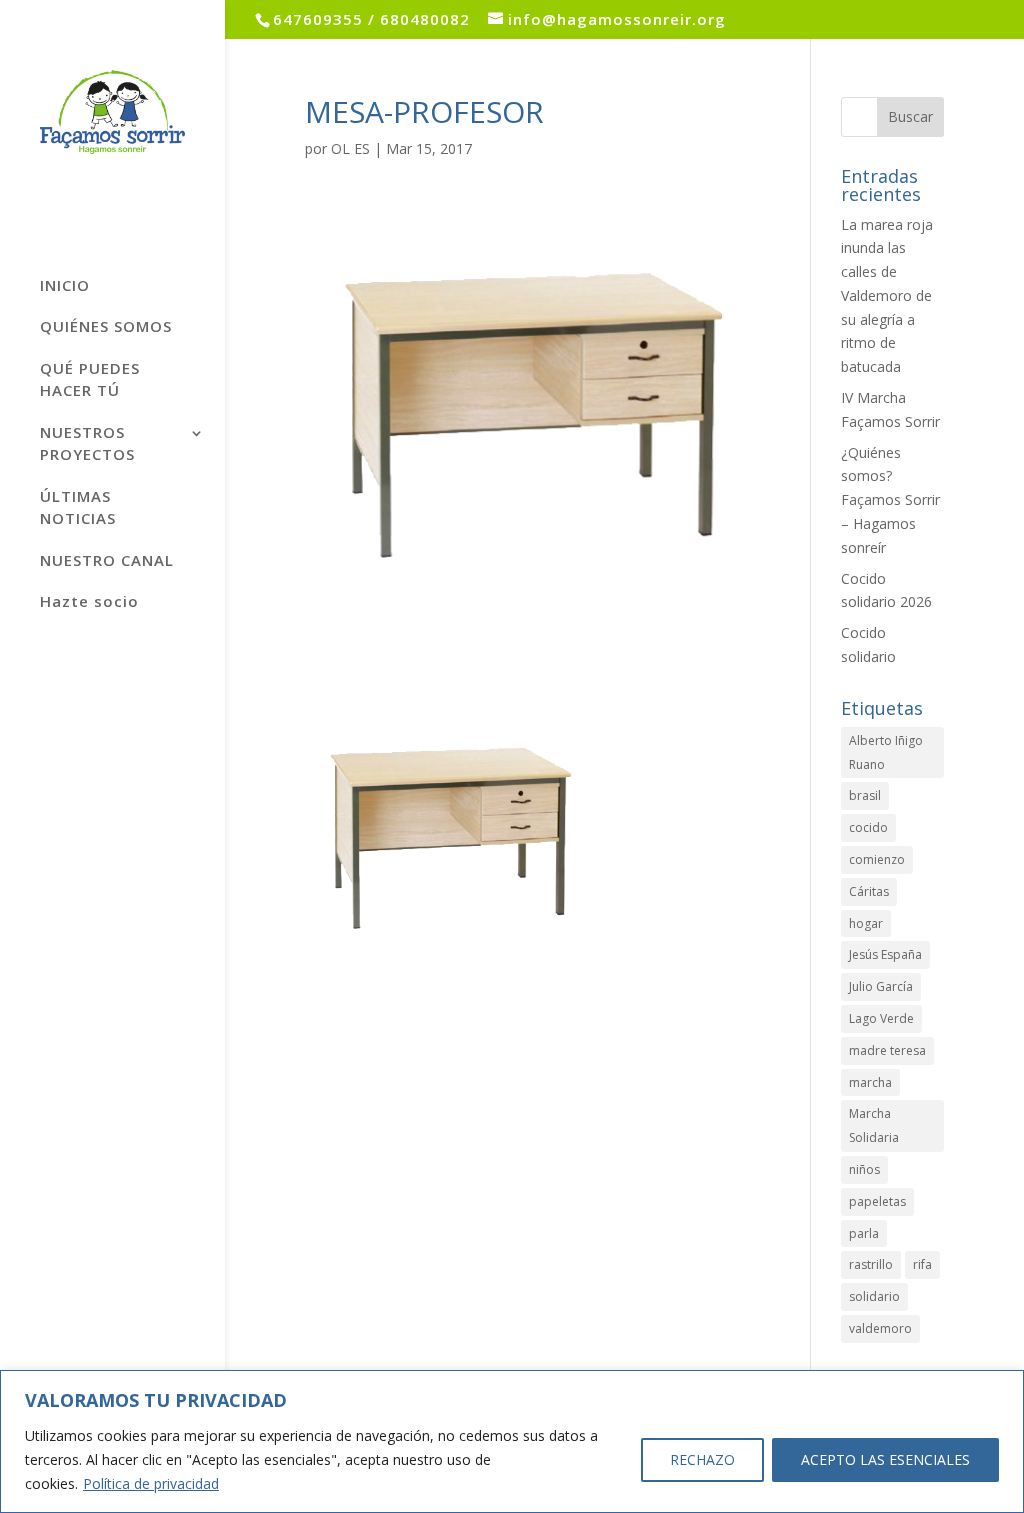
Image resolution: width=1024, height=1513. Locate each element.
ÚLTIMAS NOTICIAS (78, 507)
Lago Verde (881, 1018)
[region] (512, 1441)
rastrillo (871, 1264)
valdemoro (880, 1328)
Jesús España (885, 954)
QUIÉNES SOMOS (106, 326)
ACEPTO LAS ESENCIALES (885, 1459)
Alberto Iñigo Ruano (886, 752)
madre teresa (887, 1050)
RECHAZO (702, 1459)
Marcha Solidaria (874, 1125)
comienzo (877, 859)
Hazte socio (89, 601)
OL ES (350, 148)
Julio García (881, 986)
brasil (865, 795)
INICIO (65, 285)
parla (864, 1233)
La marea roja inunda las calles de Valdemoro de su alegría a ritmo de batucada (887, 296)
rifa (922, 1264)
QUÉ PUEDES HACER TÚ (90, 379)
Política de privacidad (151, 1483)
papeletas (877, 1201)
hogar (866, 923)
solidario (874, 1296)
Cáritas (869, 891)
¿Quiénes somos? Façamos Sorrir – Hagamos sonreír (890, 500)
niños (864, 1169)
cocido (868, 827)
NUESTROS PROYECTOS (87, 443)
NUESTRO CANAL (107, 560)
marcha (870, 1082)
